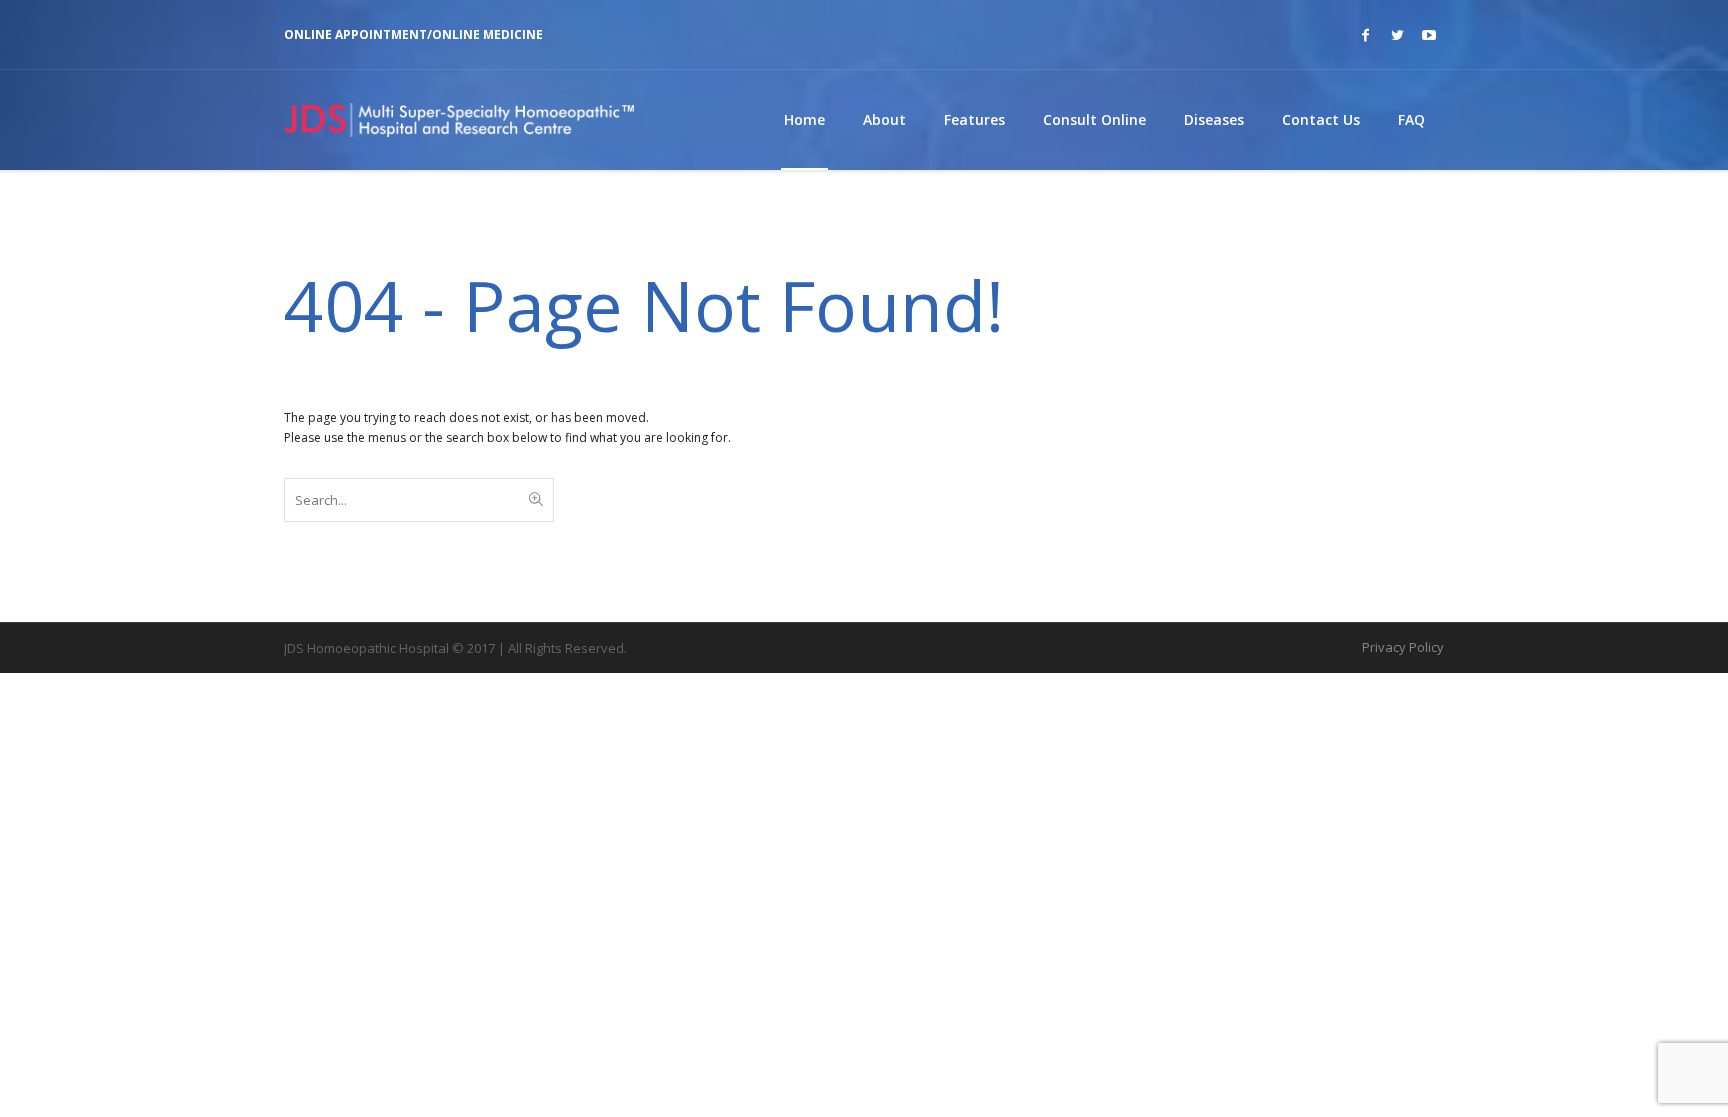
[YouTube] (1429, 35)
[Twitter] (1397, 35)
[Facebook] (1365, 35)
